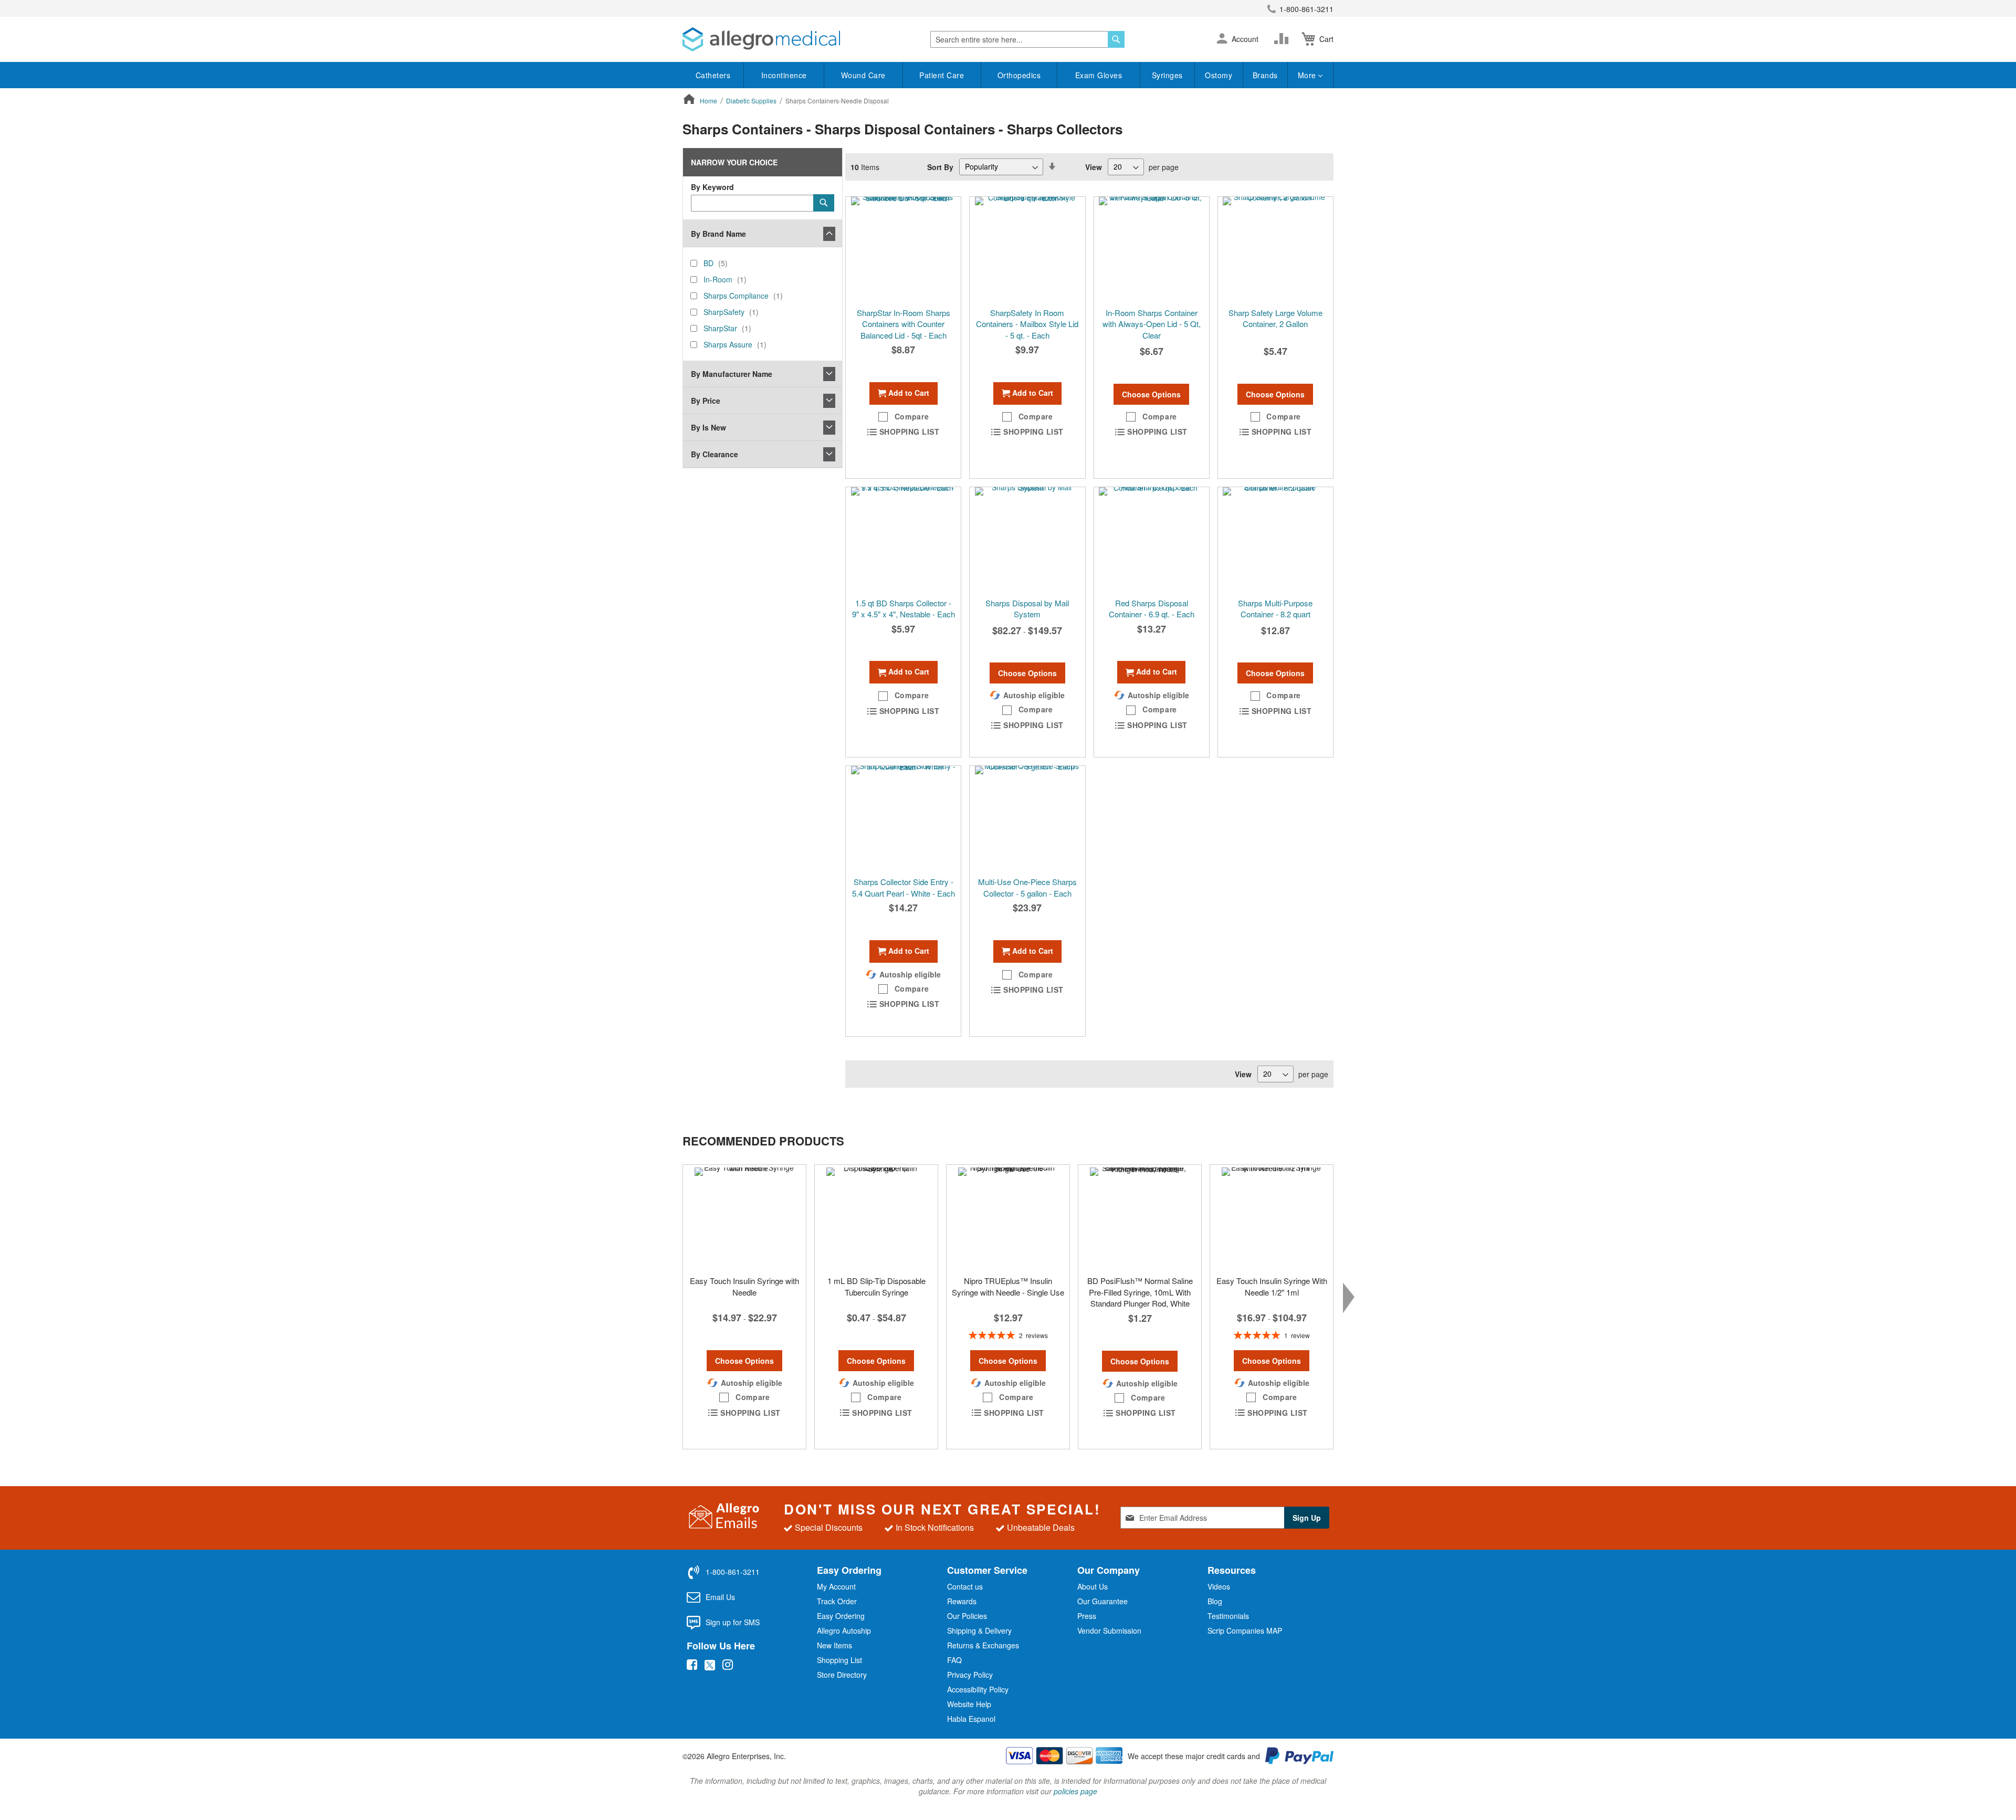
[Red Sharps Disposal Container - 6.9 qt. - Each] (1152, 540)
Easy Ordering (841, 1616)
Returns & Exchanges (983, 1645)
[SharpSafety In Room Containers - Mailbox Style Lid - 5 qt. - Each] (1027, 249)
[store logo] (761, 39)
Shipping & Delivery (979, 1630)
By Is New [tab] (708, 427)
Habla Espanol (971, 1719)
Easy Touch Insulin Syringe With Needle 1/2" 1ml (1272, 1286)
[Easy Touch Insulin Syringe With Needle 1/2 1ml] (1272, 1217)
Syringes (1167, 75)
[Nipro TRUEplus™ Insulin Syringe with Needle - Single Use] (1008, 1217)
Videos (1219, 1586)
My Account (836, 1586)
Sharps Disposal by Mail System (1027, 608)
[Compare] (1284, 39)
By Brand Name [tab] (718, 234)
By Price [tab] (706, 401)
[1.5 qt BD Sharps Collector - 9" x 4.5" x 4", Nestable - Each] (903, 540)
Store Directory (842, 1675)
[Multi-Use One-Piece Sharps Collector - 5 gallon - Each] (1027, 818)
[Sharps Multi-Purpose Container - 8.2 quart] (1275, 540)
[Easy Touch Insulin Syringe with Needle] (744, 1217)
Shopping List (839, 1660)
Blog (1215, 1601)
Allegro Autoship (844, 1630)
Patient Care (942, 75)
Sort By (940, 166)
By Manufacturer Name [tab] (732, 374)
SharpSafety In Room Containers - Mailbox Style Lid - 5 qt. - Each (1027, 324)
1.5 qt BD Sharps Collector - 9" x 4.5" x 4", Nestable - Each (904, 608)
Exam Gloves (1099, 75)
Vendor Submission (1109, 1630)
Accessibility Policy (978, 1689)
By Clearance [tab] (715, 454)
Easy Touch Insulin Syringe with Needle (744, 1286)
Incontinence (784, 75)
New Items (834, 1645)
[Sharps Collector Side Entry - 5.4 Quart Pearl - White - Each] (903, 818)
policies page (1075, 1791)
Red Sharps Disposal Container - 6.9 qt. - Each (1152, 608)
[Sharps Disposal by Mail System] (1027, 540)
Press (1087, 1616)
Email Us (720, 1597)
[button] (1222, 39)
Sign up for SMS (733, 1622)
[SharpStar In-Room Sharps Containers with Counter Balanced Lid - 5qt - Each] (903, 249)
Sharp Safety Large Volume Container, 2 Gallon (1275, 318)
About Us (1093, 1586)
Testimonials (1228, 1616)
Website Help (969, 1704)
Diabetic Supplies (752, 101)
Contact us (965, 1586)
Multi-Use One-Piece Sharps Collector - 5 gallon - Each (1027, 887)
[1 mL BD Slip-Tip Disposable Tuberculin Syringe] (876, 1217)
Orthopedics (1019, 75)
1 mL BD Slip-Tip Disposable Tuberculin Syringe (876, 1286)
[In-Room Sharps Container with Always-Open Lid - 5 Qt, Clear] (1152, 249)
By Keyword (712, 187)
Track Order (837, 1601)
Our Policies (967, 1616)
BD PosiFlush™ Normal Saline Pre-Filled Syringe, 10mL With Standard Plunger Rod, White (1140, 1292)
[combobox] (1027, 39)
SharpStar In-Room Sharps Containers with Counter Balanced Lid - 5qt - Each (904, 324)
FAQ (954, 1660)
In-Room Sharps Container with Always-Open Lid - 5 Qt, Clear (1152, 324)
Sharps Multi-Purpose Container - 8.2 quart (1275, 608)
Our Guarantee (1102, 1601)
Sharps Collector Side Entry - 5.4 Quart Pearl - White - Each (904, 887)
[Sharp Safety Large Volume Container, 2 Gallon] (1275, 249)
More (1308, 75)
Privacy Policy (970, 1675)
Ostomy (1219, 75)
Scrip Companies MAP (1245, 1630)
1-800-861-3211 (1306, 9)
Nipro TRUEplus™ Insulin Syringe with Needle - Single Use (1008, 1286)
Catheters (713, 75)
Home (709, 101)
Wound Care (863, 75)
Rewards (962, 1601)
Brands (1265, 75)
